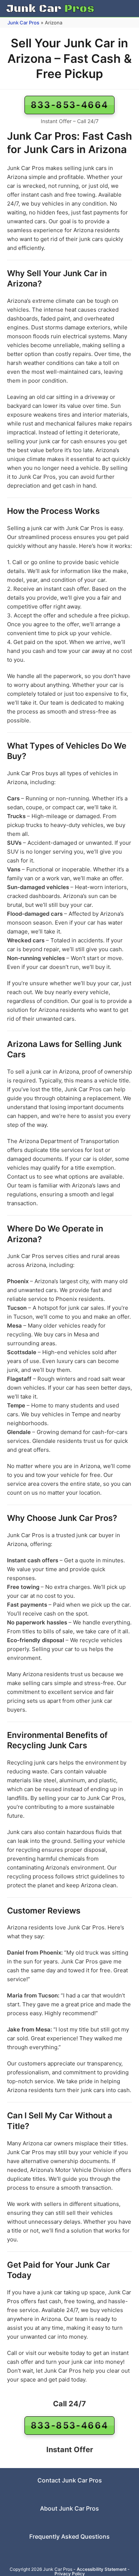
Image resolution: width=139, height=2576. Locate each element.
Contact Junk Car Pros (70, 2480)
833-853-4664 (70, 105)
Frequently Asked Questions (69, 2536)
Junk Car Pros (23, 23)
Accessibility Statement (102, 2569)
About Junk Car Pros (69, 2508)
